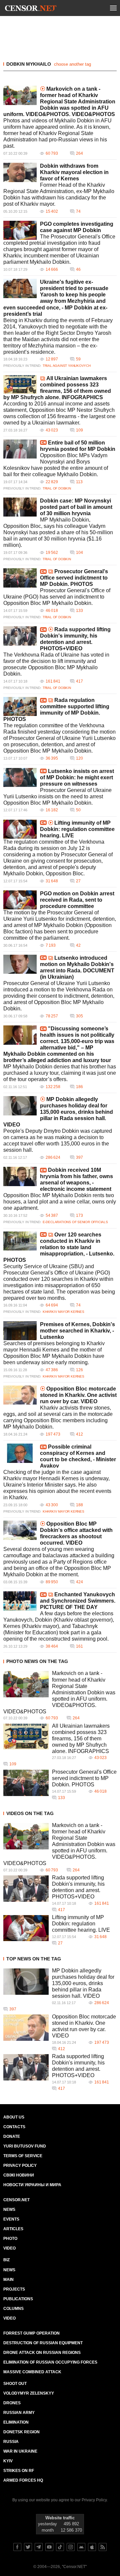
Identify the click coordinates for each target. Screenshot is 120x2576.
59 (78, 359)
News (9, 2210)
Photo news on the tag (37, 1661)
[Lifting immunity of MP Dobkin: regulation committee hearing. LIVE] (20, 829)
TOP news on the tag (34, 1959)
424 (79, 1582)
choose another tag (72, 64)
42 (78, 945)
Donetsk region (21, 2432)
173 (79, 1215)
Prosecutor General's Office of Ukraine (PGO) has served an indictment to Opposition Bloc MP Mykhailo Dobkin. (57, 597)
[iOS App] (92, 2547)
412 (79, 1434)
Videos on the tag (30, 1813)
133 (79, 611)
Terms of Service (23, 2156)
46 (78, 269)
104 (79, 553)
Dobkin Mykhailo (29, 64)
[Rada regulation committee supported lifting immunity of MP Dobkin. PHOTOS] (20, 706)
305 (79, 1016)
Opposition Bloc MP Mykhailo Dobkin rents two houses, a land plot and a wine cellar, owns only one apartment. (60, 1202)
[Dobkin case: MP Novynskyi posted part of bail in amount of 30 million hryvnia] (20, 507)
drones (12, 2403)
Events (11, 2219)
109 (79, 430)
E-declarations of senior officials (75, 1222)
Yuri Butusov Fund (25, 2146)
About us (14, 2117)
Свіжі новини (19, 2175)
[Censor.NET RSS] (103, 2547)
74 (78, 211)
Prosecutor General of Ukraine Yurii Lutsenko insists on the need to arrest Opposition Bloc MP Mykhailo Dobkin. (57, 796)
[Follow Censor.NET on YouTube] (49, 2547)
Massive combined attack (32, 2372)
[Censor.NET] (31, 9)
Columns (13, 2309)
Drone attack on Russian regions (42, 2353)
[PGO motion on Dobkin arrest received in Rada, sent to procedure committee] (20, 900)
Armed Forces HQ (23, 2480)
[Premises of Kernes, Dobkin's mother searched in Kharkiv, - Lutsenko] (20, 1331)
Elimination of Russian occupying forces (50, 2362)
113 (79, 482)
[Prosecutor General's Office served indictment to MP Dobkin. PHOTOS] (20, 578)
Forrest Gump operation (31, 2333)
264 (79, 153)
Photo (10, 2239)
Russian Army (19, 2413)
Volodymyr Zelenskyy (29, 2393)
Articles (13, 2229)
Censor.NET (16, 2200)
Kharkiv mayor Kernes (63, 1312)
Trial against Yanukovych (67, 366)
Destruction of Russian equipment (43, 2343)
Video (9, 2248)
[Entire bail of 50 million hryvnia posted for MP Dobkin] (20, 449)
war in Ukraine (20, 2451)
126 (79, 1370)
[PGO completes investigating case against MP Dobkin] (20, 230)
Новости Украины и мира (32, 2185)
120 (79, 758)
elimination (16, 2422)
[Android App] (81, 2547)
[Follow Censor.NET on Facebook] (17, 2547)
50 (78, 810)
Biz (6, 2260)
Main (8, 2280)
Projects (14, 2289)
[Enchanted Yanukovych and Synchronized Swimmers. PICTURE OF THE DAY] (20, 1601)
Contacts (14, 2127)
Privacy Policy (20, 2166)
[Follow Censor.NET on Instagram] (71, 2547)
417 (79, 681)
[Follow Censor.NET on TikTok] (60, 2547)
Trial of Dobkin (57, 488)
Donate (12, 2136)
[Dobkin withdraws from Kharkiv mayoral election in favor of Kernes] (20, 172)
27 (78, 881)
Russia (11, 2442)
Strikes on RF (19, 2471)
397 (79, 1157)
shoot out (15, 2384)
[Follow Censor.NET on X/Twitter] (28, 2547)
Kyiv (8, 2461)
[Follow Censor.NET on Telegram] (39, 2547)
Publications (18, 2299)
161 (79, 1646)
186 (79, 1087)
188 (79, 1505)
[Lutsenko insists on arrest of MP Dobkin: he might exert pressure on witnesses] (20, 778)
